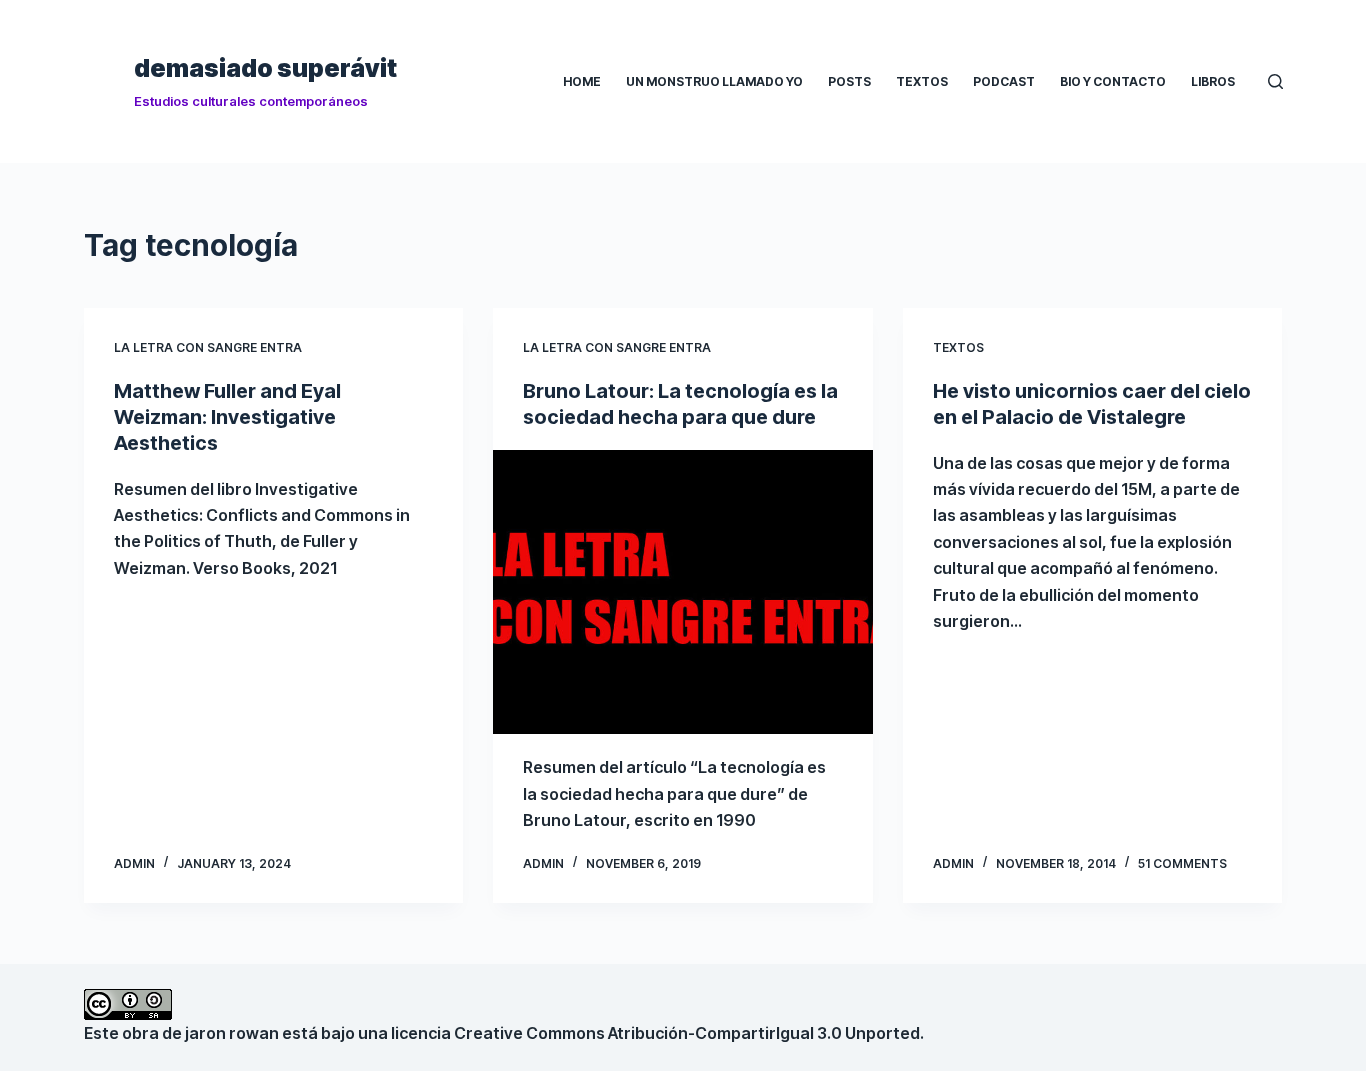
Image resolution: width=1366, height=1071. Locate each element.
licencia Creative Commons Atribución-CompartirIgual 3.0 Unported (655, 1033)
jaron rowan (232, 1033)
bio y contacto (1113, 81)
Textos (922, 81)
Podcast (1004, 81)
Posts (849, 81)
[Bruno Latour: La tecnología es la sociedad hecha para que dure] (683, 592)
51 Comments (1182, 863)
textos (958, 347)
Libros (1213, 81)
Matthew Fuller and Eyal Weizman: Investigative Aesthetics (227, 417)
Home (582, 81)
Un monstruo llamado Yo (714, 81)
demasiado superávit (265, 68)
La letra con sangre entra (208, 347)
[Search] (1275, 81)
